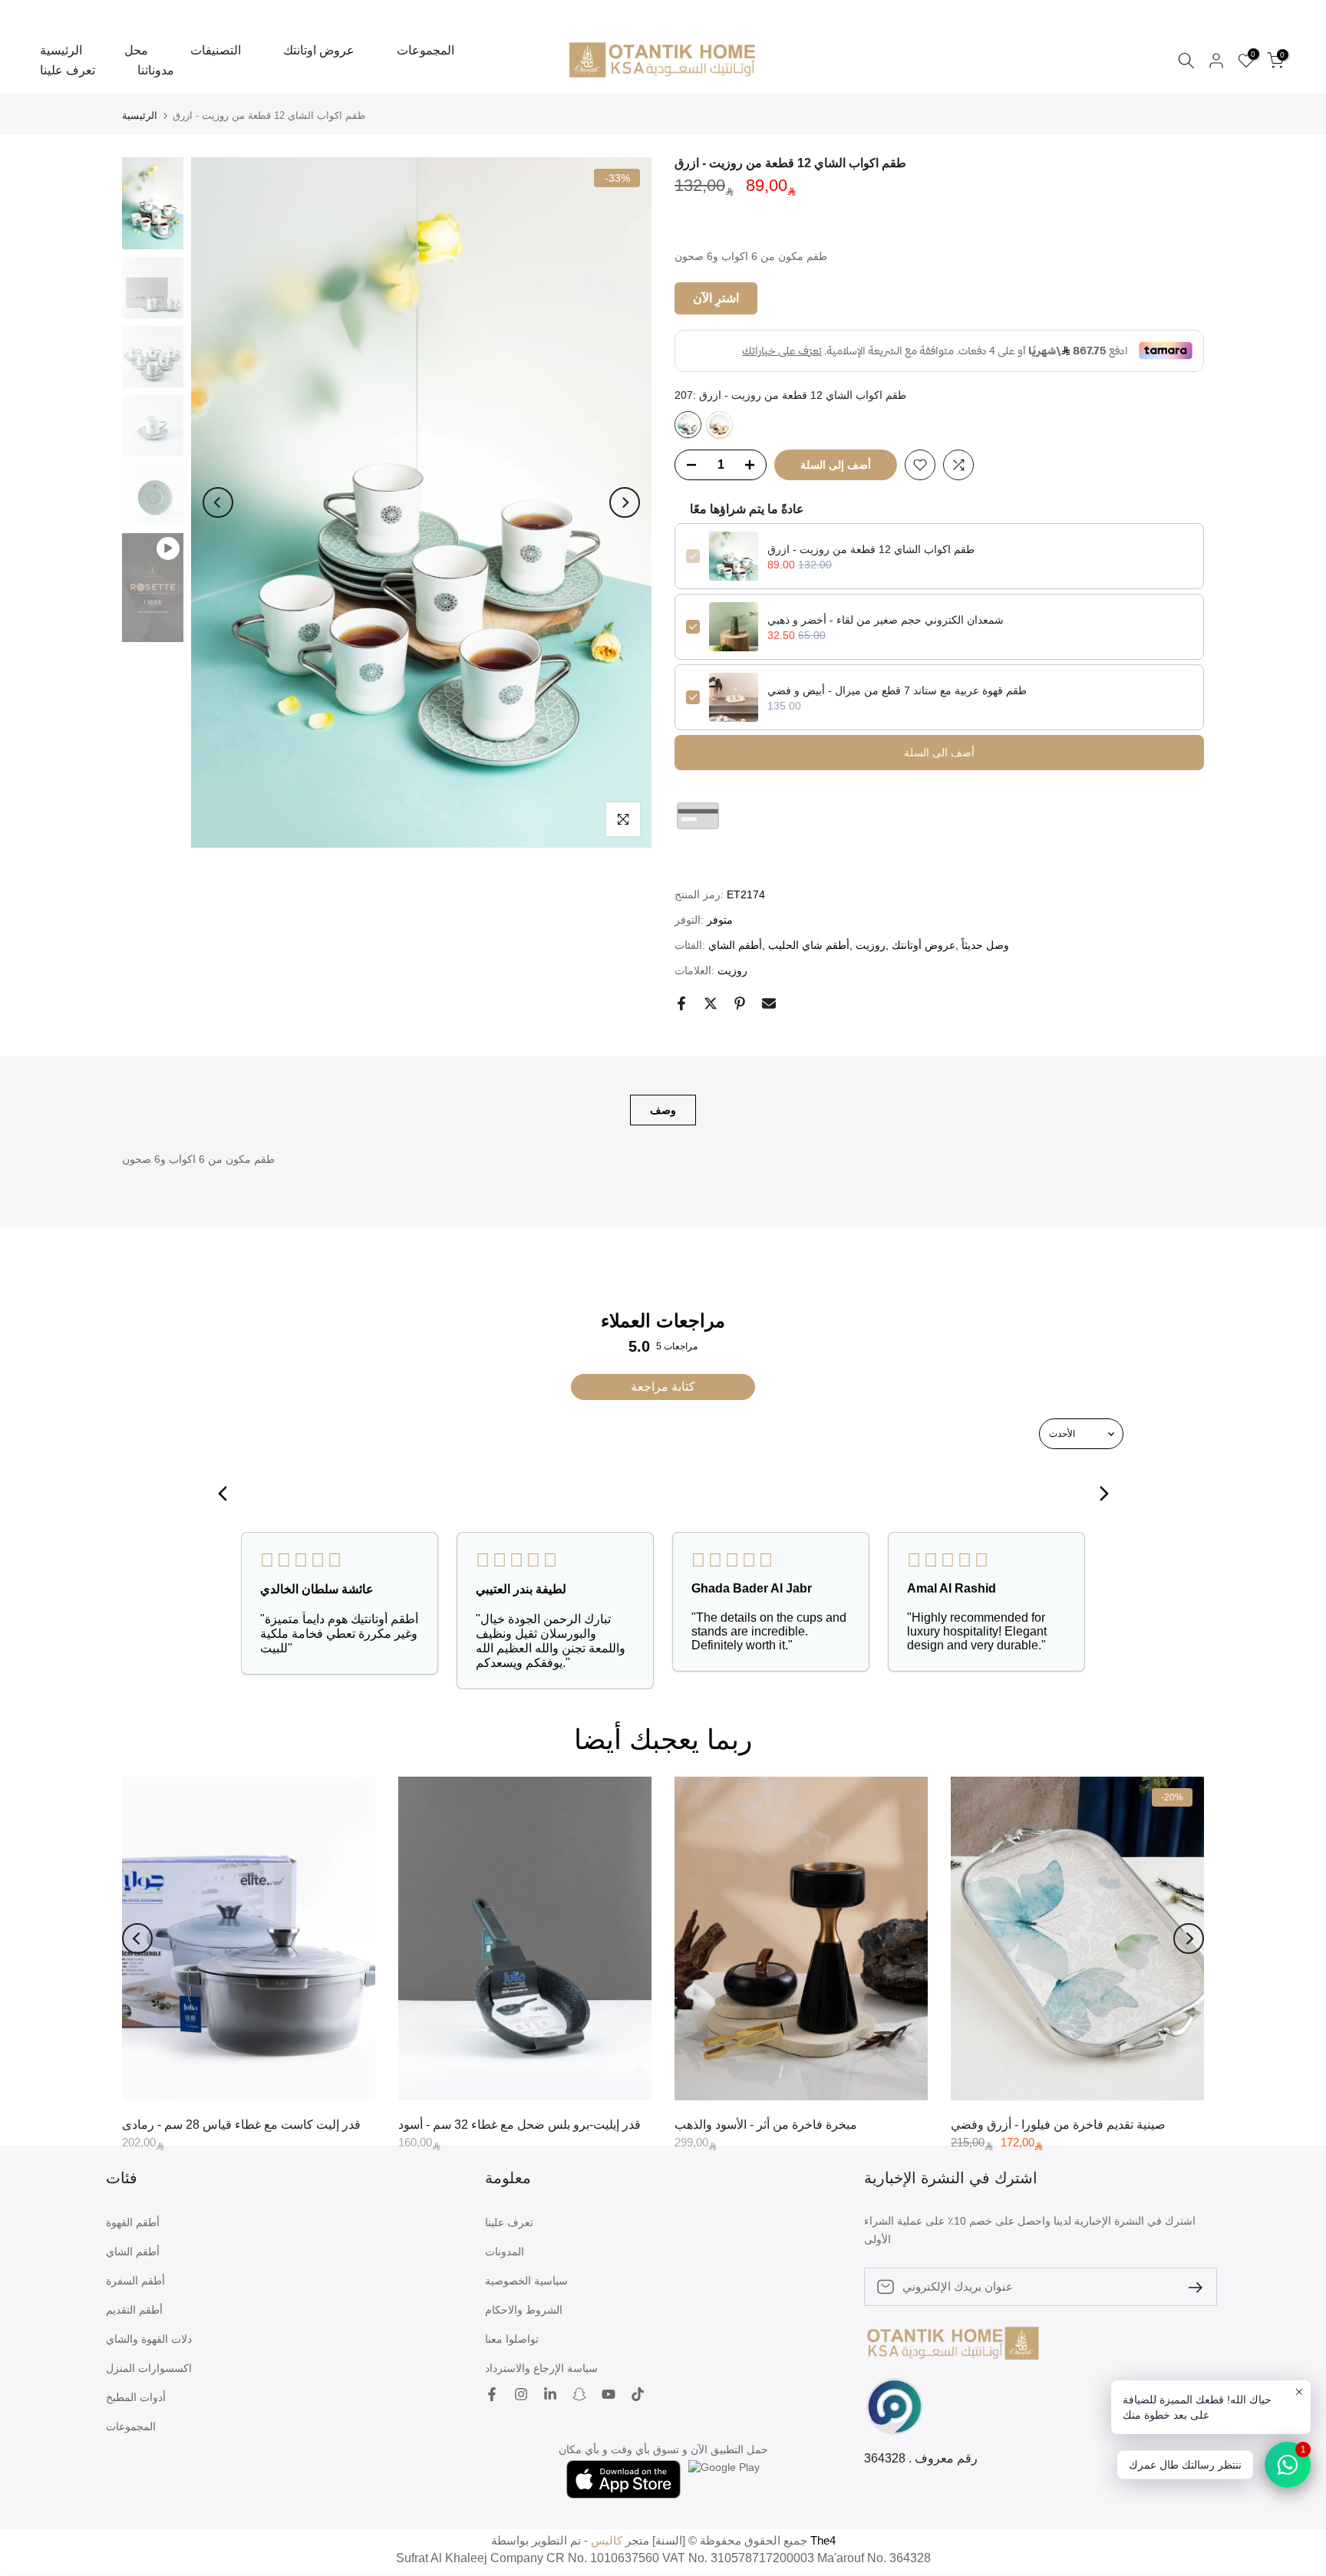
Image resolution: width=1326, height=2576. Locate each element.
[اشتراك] (1189, 2286)
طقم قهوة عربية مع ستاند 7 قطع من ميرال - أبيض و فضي (897, 690)
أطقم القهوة (133, 2222)
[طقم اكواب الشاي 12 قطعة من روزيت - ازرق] (688, 425)
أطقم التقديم (134, 2310)
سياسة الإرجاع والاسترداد (541, 2368)
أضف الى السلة (939, 753)
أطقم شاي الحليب (809, 945)
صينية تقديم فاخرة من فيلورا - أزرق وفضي (1058, 2124)
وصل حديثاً (985, 945)
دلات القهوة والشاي (149, 2339)
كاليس (607, 2540)
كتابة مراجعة (663, 1387)
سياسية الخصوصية (526, 2281)
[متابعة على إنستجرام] (521, 2396)
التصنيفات (216, 50)
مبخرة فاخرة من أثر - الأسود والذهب (766, 2124)
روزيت (871, 945)
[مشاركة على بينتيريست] (740, 1003)
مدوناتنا (156, 70)
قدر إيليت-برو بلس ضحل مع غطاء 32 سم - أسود (520, 2124)
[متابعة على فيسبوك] (492, 2396)
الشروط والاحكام (524, 2310)
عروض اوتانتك (319, 50)
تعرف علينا (68, 70)
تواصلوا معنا (512, 2339)
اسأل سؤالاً (699, 858)
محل (136, 50)
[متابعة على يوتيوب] (609, 2396)
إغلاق (33, 6)
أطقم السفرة (135, 2281)
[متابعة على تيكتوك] (638, 2396)
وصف (663, 1109)
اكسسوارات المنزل (149, 2368)
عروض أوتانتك (924, 945)
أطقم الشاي (735, 945)
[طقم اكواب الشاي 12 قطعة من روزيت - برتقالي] (719, 425)
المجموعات (426, 50)
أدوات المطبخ (136, 2397)
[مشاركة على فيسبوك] (681, 1003)
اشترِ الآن (716, 298)
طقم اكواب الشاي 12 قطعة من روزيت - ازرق (871, 549)
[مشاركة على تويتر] (711, 1003)
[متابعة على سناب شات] (579, 2396)
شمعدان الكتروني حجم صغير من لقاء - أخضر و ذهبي (886, 620)
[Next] (625, 502)
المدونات (505, 2252)
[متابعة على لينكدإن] (550, 2396)
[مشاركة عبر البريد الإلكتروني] (769, 1003)
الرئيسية (61, 50)
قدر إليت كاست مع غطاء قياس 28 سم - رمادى (241, 2124)
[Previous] (218, 502)
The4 (823, 2540)
